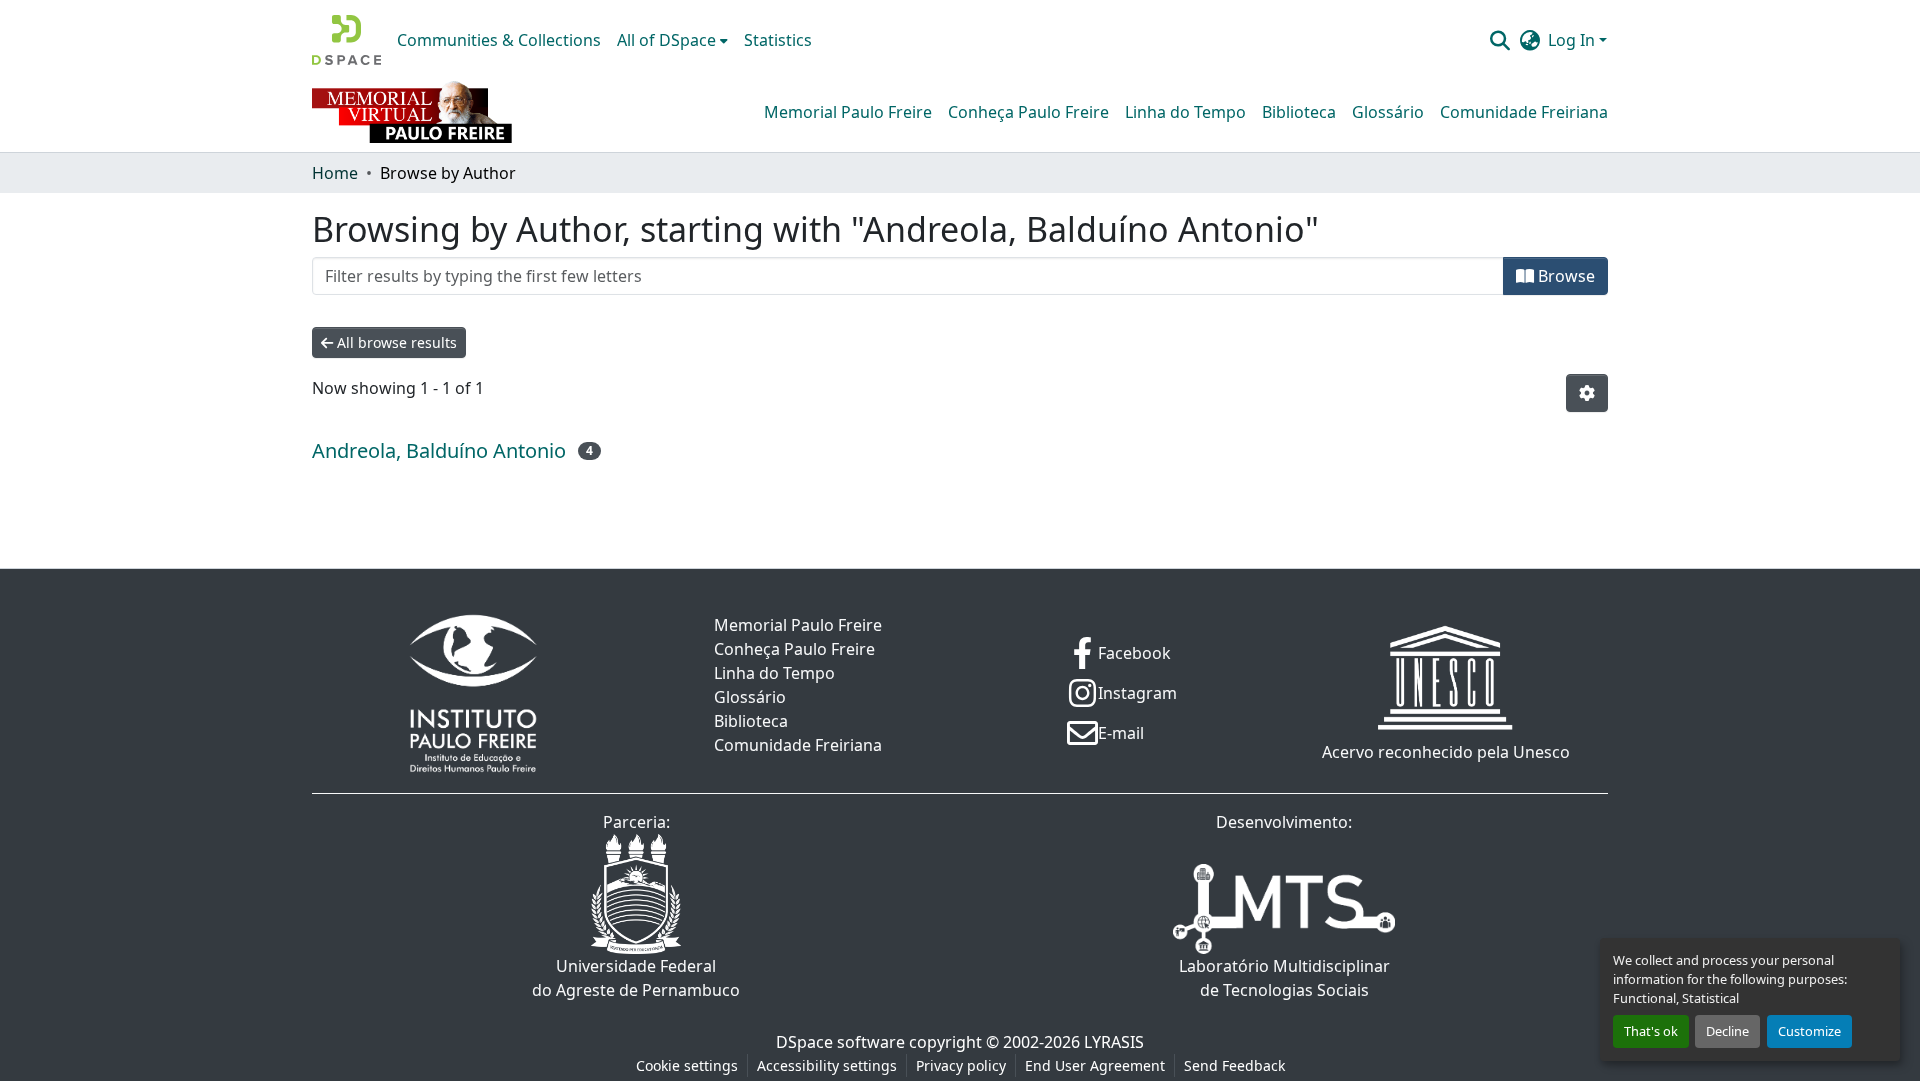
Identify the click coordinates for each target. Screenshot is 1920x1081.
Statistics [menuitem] (778, 40)
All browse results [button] (395, 342)
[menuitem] (672, 40)
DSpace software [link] (840, 1042)
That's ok (1651, 1031)
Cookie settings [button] (687, 1065)
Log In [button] (1573, 40)
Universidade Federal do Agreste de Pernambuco (636, 978)
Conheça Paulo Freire (1028, 112)
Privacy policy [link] (961, 1065)
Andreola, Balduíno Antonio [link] (439, 450)
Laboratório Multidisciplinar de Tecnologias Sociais (1284, 978)
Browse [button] (1564, 276)
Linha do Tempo (1185, 112)
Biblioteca (1299, 112)
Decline (1727, 1031)
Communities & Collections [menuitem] (499, 40)
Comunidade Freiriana (1524, 112)
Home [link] (335, 173)
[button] (346, 40)
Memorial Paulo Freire (848, 112)
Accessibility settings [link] (827, 1065)
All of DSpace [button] (666, 40)
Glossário (1388, 112)
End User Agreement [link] (1095, 1065)
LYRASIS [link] (1114, 1042)
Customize (1809, 1031)
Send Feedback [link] (1234, 1065)
